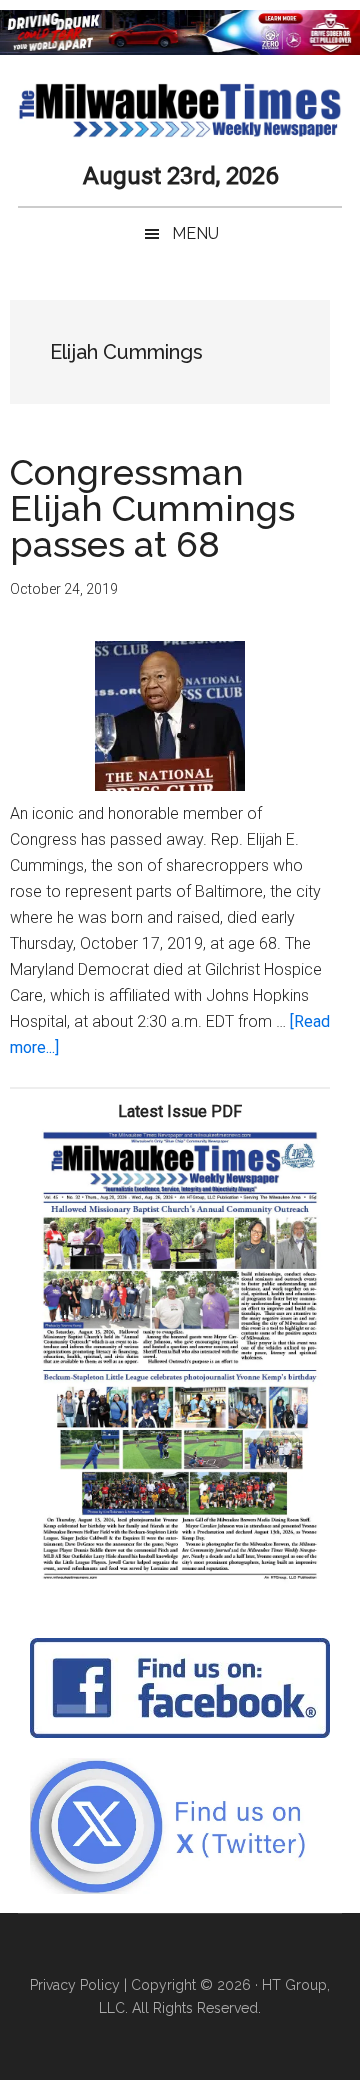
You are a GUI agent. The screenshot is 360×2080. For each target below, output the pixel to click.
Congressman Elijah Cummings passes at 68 (152, 508)
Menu (195, 233)
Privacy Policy (75, 1985)
